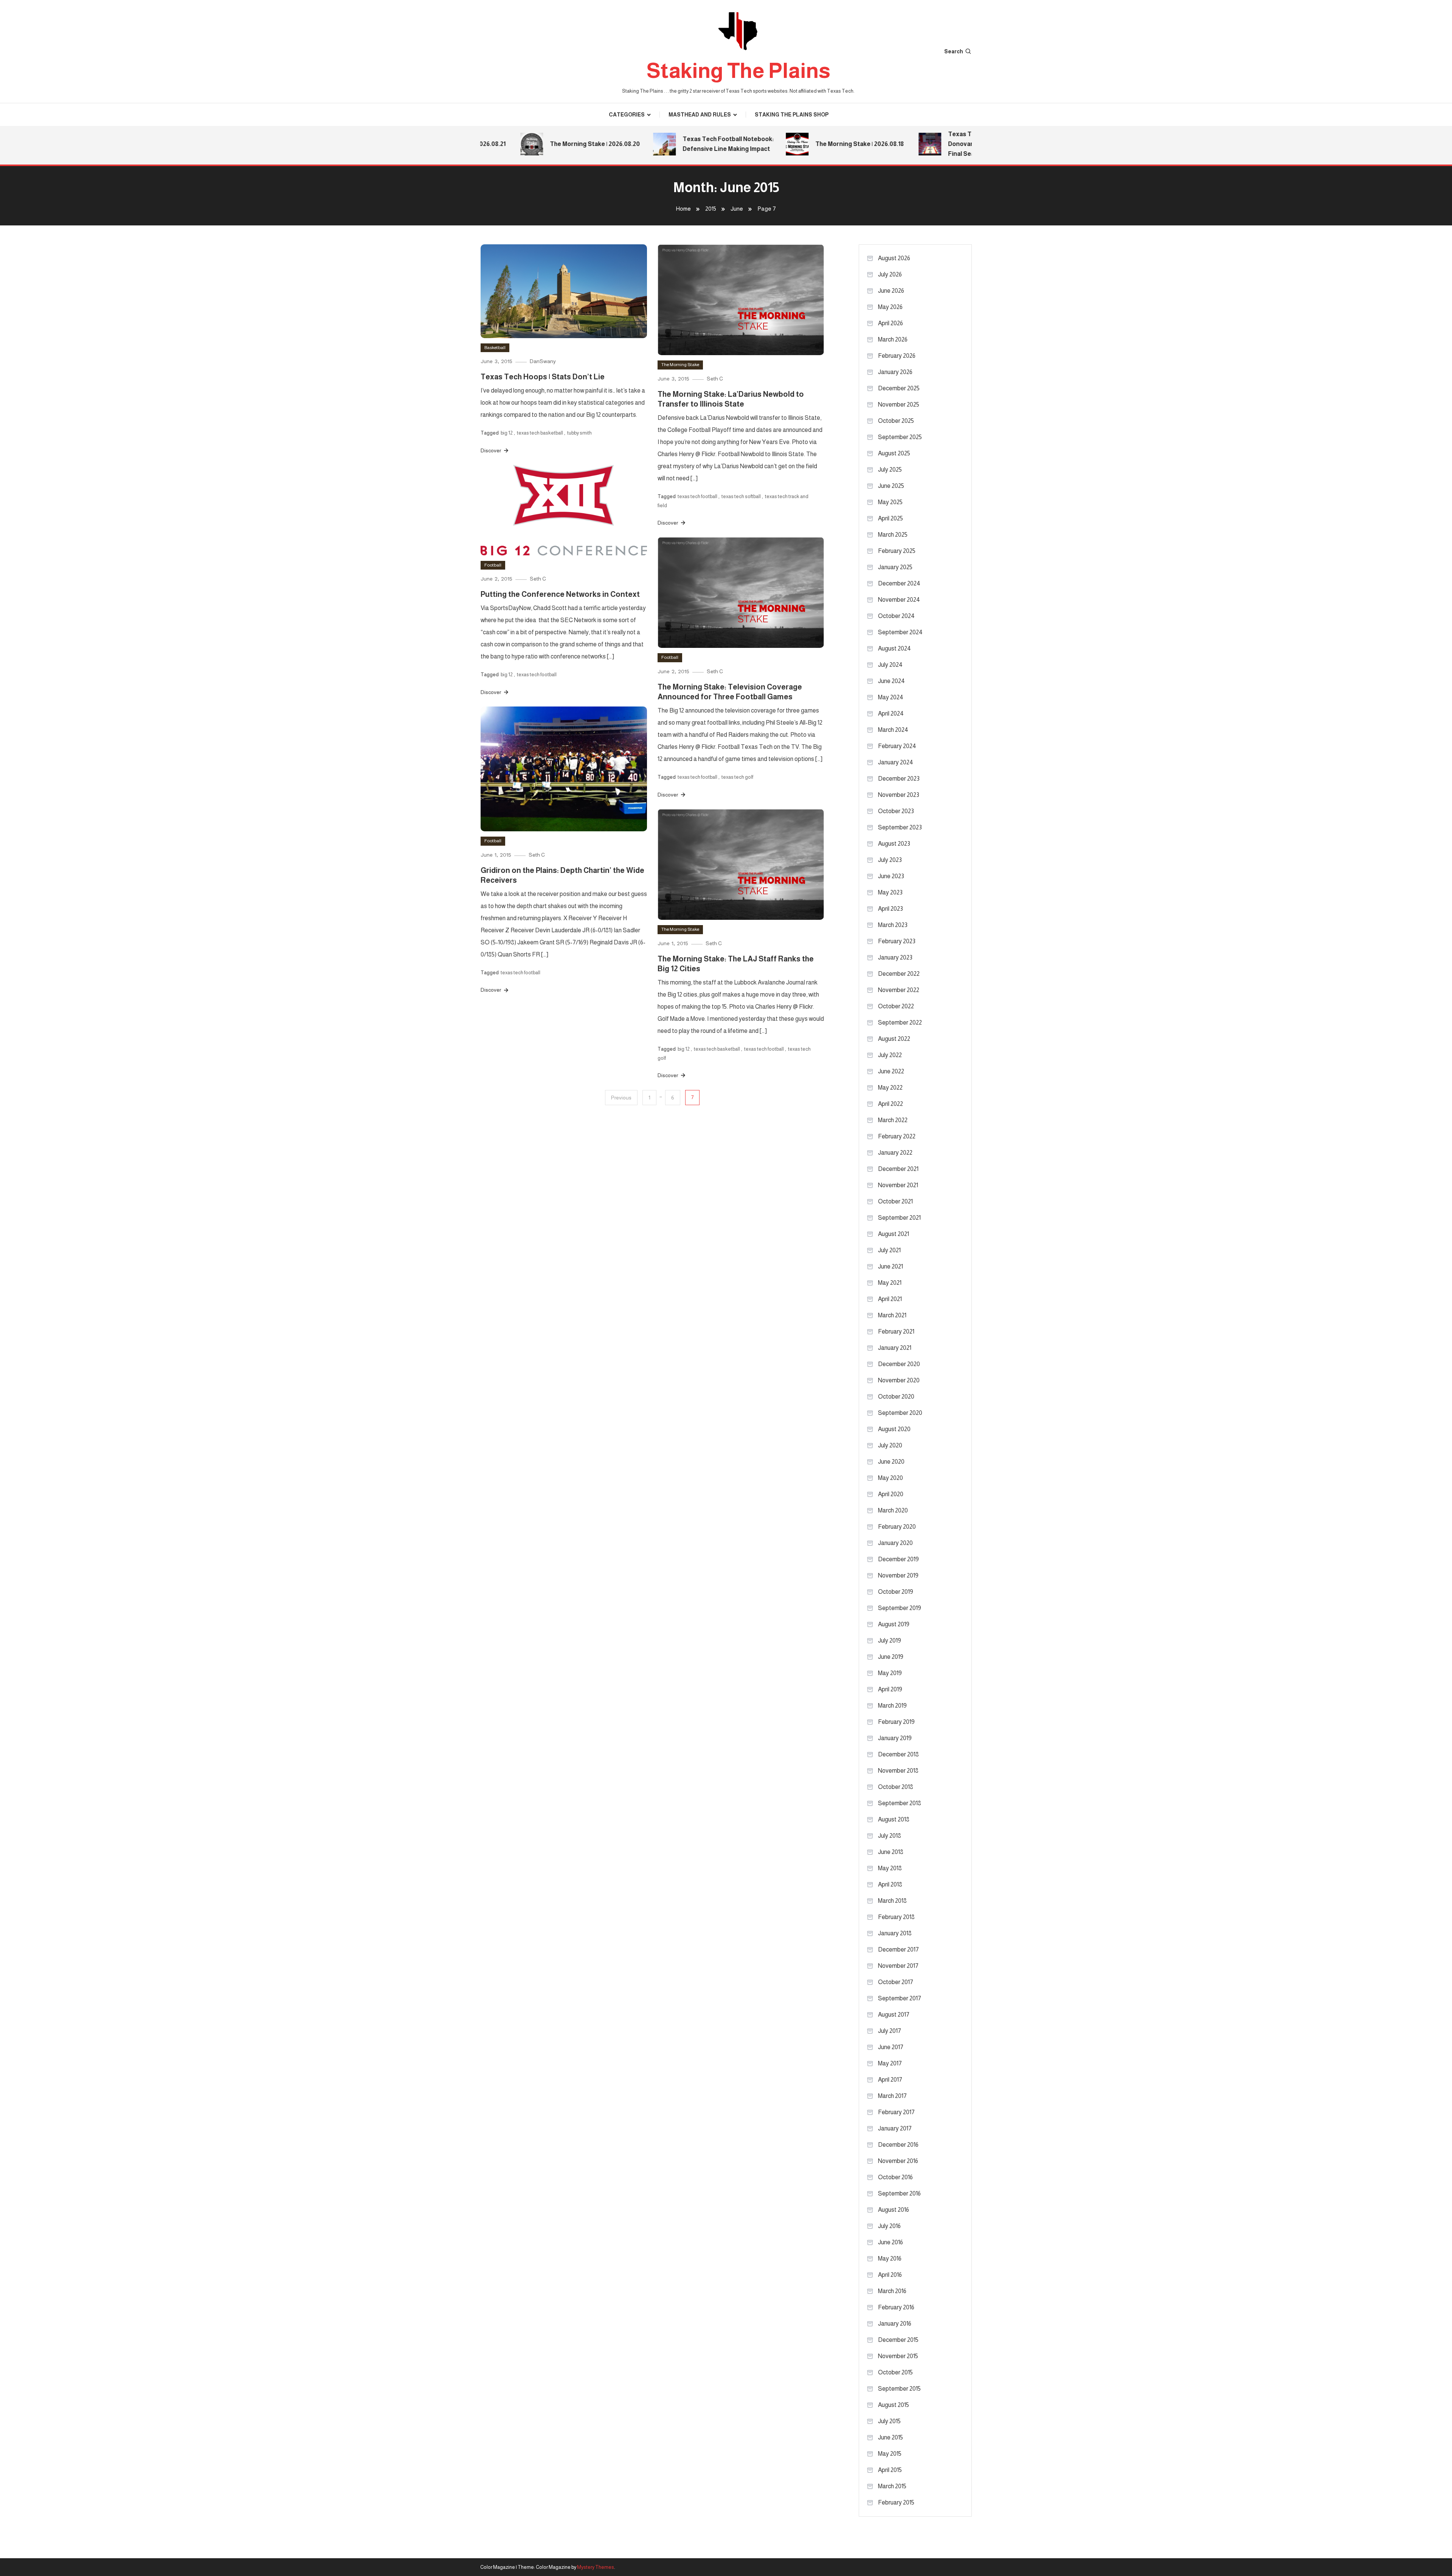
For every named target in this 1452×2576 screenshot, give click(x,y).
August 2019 (894, 1624)
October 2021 (895, 1201)
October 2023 (896, 811)
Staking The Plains (738, 71)
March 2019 (892, 1706)
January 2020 (895, 1543)
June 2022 (891, 1071)
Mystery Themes (596, 2567)
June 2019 (891, 1657)
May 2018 (890, 1868)
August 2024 (894, 648)
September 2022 (900, 1022)
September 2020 (900, 1413)
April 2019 (890, 1689)
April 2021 (890, 1299)
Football (493, 565)
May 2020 (890, 1478)
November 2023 (899, 795)
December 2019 (898, 1559)
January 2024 (896, 762)
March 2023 (893, 925)
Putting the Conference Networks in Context (560, 594)
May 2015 (890, 2454)
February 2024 (897, 746)
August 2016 (894, 2210)
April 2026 (890, 323)
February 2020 (897, 1527)
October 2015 (895, 2372)
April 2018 (890, 1884)
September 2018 (900, 1803)
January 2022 (895, 1153)
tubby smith (579, 433)
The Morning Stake (680, 365)
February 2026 (897, 356)
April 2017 (890, 2080)
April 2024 (891, 713)
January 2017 (895, 2128)
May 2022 (890, 1088)
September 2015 (899, 2389)
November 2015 (898, 2356)
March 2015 (892, 2486)
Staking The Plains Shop (792, 115)
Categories (627, 115)
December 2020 (899, 1364)
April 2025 (890, 518)
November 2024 (899, 600)
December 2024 (899, 583)
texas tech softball (741, 496)
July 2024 (890, 665)
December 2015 (898, 2340)
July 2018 (890, 1836)
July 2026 (890, 274)
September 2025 (900, 437)
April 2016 (890, 2275)
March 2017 (892, 2096)
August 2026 (894, 258)
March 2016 (892, 2291)
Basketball (495, 348)
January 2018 (895, 1933)
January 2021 (895, 1348)
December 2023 (899, 779)
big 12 (507, 433)
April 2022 (890, 1104)
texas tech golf (737, 777)
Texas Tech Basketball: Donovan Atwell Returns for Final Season (935, 144)
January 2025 (895, 567)
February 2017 (896, 2112)
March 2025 (893, 535)
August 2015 (894, 2405)
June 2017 (891, 2047)
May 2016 (890, 2258)
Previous (621, 1098)
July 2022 (890, 1055)
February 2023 (897, 941)
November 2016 (898, 2161)
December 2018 (898, 1754)
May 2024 (891, 697)
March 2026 (893, 339)
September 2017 (900, 1998)
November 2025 (899, 404)
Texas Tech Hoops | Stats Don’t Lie (543, 377)
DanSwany (543, 361)
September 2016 (899, 2193)
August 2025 (894, 453)
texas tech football (697, 496)
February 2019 (896, 1722)
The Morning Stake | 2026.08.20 (541, 144)
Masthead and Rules (700, 115)
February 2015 (896, 2502)
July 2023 (890, 860)
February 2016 (896, 2307)
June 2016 (890, 2242)
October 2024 (896, 616)
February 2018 (896, 1917)
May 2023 (890, 892)
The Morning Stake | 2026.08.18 (806, 144)
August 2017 (894, 2015)
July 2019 (890, 1640)
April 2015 (890, 2470)
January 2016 (895, 2324)
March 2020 (893, 1510)
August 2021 (894, 1234)
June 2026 (891, 291)
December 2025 (899, 388)
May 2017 (890, 2063)
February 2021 (896, 1331)
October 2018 (896, 1787)
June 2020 (891, 1462)
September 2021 (899, 1218)
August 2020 (894, 1429)
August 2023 (894, 844)
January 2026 (895, 372)
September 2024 (900, 632)
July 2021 (889, 1250)
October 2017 (896, 1982)
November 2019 (898, 1575)
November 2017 (898, 1966)
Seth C (715, 379)
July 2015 (889, 2421)
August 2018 (894, 1819)
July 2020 (890, 1445)
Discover (491, 450)
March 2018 (892, 1901)
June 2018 (891, 1852)
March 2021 (892, 1315)
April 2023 (890, 909)
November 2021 (898, 1185)
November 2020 (899, 1380)
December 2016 (898, 2145)
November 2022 (899, 990)
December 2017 (898, 1949)
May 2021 (890, 1283)
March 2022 (893, 1120)
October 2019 (896, 1592)
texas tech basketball (540, 433)
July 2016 (889, 2226)
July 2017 (890, 2031)
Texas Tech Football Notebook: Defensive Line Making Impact (675, 144)
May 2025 (890, 502)
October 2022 (896, 1006)
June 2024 (891, 681)
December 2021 (898, 1169)
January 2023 (895, 957)
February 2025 (897, 551)
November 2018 (898, 1771)
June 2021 (890, 1266)
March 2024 (893, 730)
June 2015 (890, 2437)
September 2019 (900, 1608)
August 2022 (894, 1039)
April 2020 (891, 1494)
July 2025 (890, 470)
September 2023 (900, 827)
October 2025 (896, 421)
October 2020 (896, 1397)
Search (954, 51)
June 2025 (891, 486)
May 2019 (890, 1673)
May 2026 (890, 307)
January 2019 (895, 1738)
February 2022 (897, 1136)
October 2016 (895, 2177)
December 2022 (899, 974)
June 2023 (891, 876)
